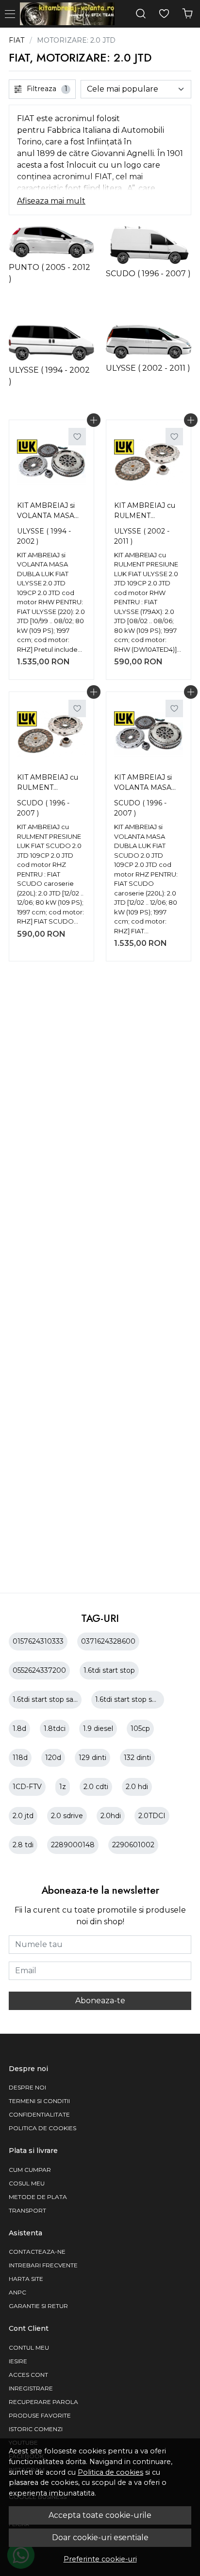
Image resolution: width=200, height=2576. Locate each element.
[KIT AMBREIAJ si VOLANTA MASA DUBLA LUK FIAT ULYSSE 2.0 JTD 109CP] (51, 462)
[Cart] (187, 14)
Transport (27, 2210)
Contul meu (29, 2348)
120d (53, 1758)
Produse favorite (40, 2415)
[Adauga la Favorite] (77, 437)
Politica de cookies (110, 2472)
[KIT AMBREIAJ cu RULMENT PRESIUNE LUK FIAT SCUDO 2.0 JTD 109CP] (51, 734)
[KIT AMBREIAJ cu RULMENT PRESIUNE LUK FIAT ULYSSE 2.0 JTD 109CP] (149, 462)
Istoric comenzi (36, 2429)
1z (63, 1787)
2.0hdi (111, 1816)
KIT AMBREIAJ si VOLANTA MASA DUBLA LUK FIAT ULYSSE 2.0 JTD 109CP (47, 512)
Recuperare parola (43, 2402)
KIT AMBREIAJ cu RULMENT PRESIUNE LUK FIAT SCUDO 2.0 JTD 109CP (48, 784)
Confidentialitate (39, 2114)
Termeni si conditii (39, 2101)
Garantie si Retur (38, 2306)
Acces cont (28, 2375)
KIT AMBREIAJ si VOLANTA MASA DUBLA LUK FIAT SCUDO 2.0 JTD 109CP (144, 784)
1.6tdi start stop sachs (49, 1699)
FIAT (17, 40)
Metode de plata (38, 2197)
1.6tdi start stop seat (129, 1699)
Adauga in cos (94, 420)
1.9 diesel (98, 1728)
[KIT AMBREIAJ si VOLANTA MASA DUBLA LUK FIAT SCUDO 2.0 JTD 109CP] (149, 734)
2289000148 (73, 1845)
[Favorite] (164, 14)
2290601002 (133, 1845)
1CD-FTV (27, 1787)
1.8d (19, 1728)
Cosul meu (27, 2183)
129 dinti (92, 1758)
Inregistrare (31, 2388)
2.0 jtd (23, 1816)
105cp (140, 1728)
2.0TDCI (152, 1816)
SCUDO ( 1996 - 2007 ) (43, 808)
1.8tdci (55, 1728)
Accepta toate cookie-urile (100, 2515)
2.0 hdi (137, 1787)
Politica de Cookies (42, 2128)
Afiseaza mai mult (51, 201)
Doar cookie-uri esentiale (100, 2537)
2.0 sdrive (67, 1816)
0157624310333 (38, 1641)
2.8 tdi (23, 1845)
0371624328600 (108, 1641)
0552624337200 (39, 1670)
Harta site (26, 2279)
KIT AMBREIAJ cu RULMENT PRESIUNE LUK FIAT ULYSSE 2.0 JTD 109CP (145, 512)
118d (20, 1758)
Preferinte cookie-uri (100, 2559)
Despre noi (27, 2087)
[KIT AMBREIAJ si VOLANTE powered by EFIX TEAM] (70, 14)
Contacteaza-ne (37, 2252)
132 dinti (137, 1758)
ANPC (17, 2292)
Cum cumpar (30, 2170)
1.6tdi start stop (109, 1670)
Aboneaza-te (100, 2001)
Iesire (18, 2361)
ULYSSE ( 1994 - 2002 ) (44, 536)
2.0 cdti (96, 1787)
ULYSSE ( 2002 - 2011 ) (142, 536)
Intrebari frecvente (43, 2265)
